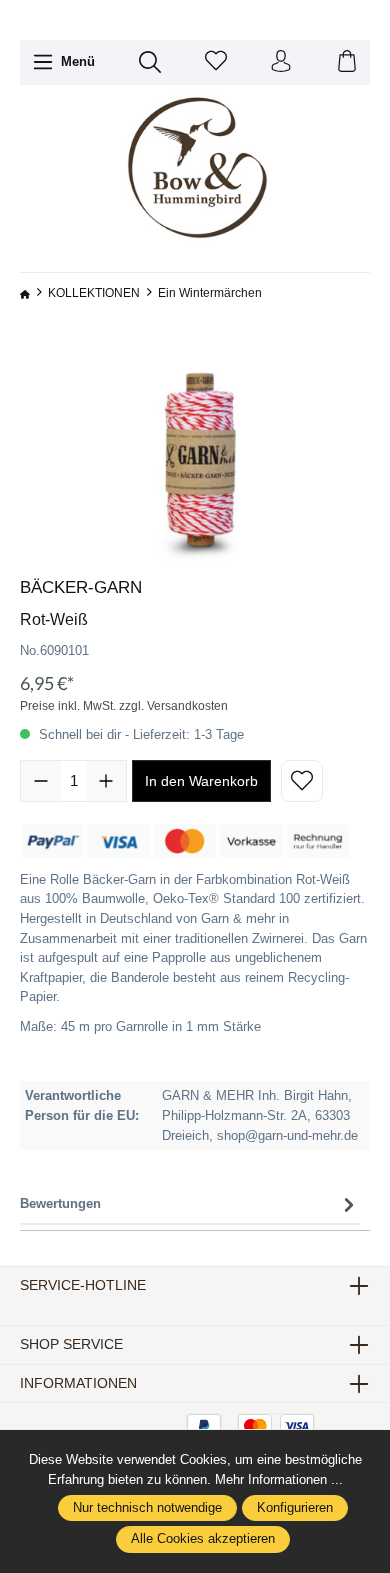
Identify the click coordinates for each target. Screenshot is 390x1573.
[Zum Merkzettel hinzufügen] (302, 781)
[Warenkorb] (347, 62)
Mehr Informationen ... (279, 1479)
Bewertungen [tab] (60, 1203)
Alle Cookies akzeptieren (203, 1539)
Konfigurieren (295, 1508)
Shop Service (71, 1345)
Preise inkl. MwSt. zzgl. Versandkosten (124, 706)
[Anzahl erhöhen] (106, 781)
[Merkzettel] (216, 62)
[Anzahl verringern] (41, 781)
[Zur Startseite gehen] (195, 168)
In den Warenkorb (201, 781)
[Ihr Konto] (281, 62)
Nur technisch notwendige (147, 1508)
